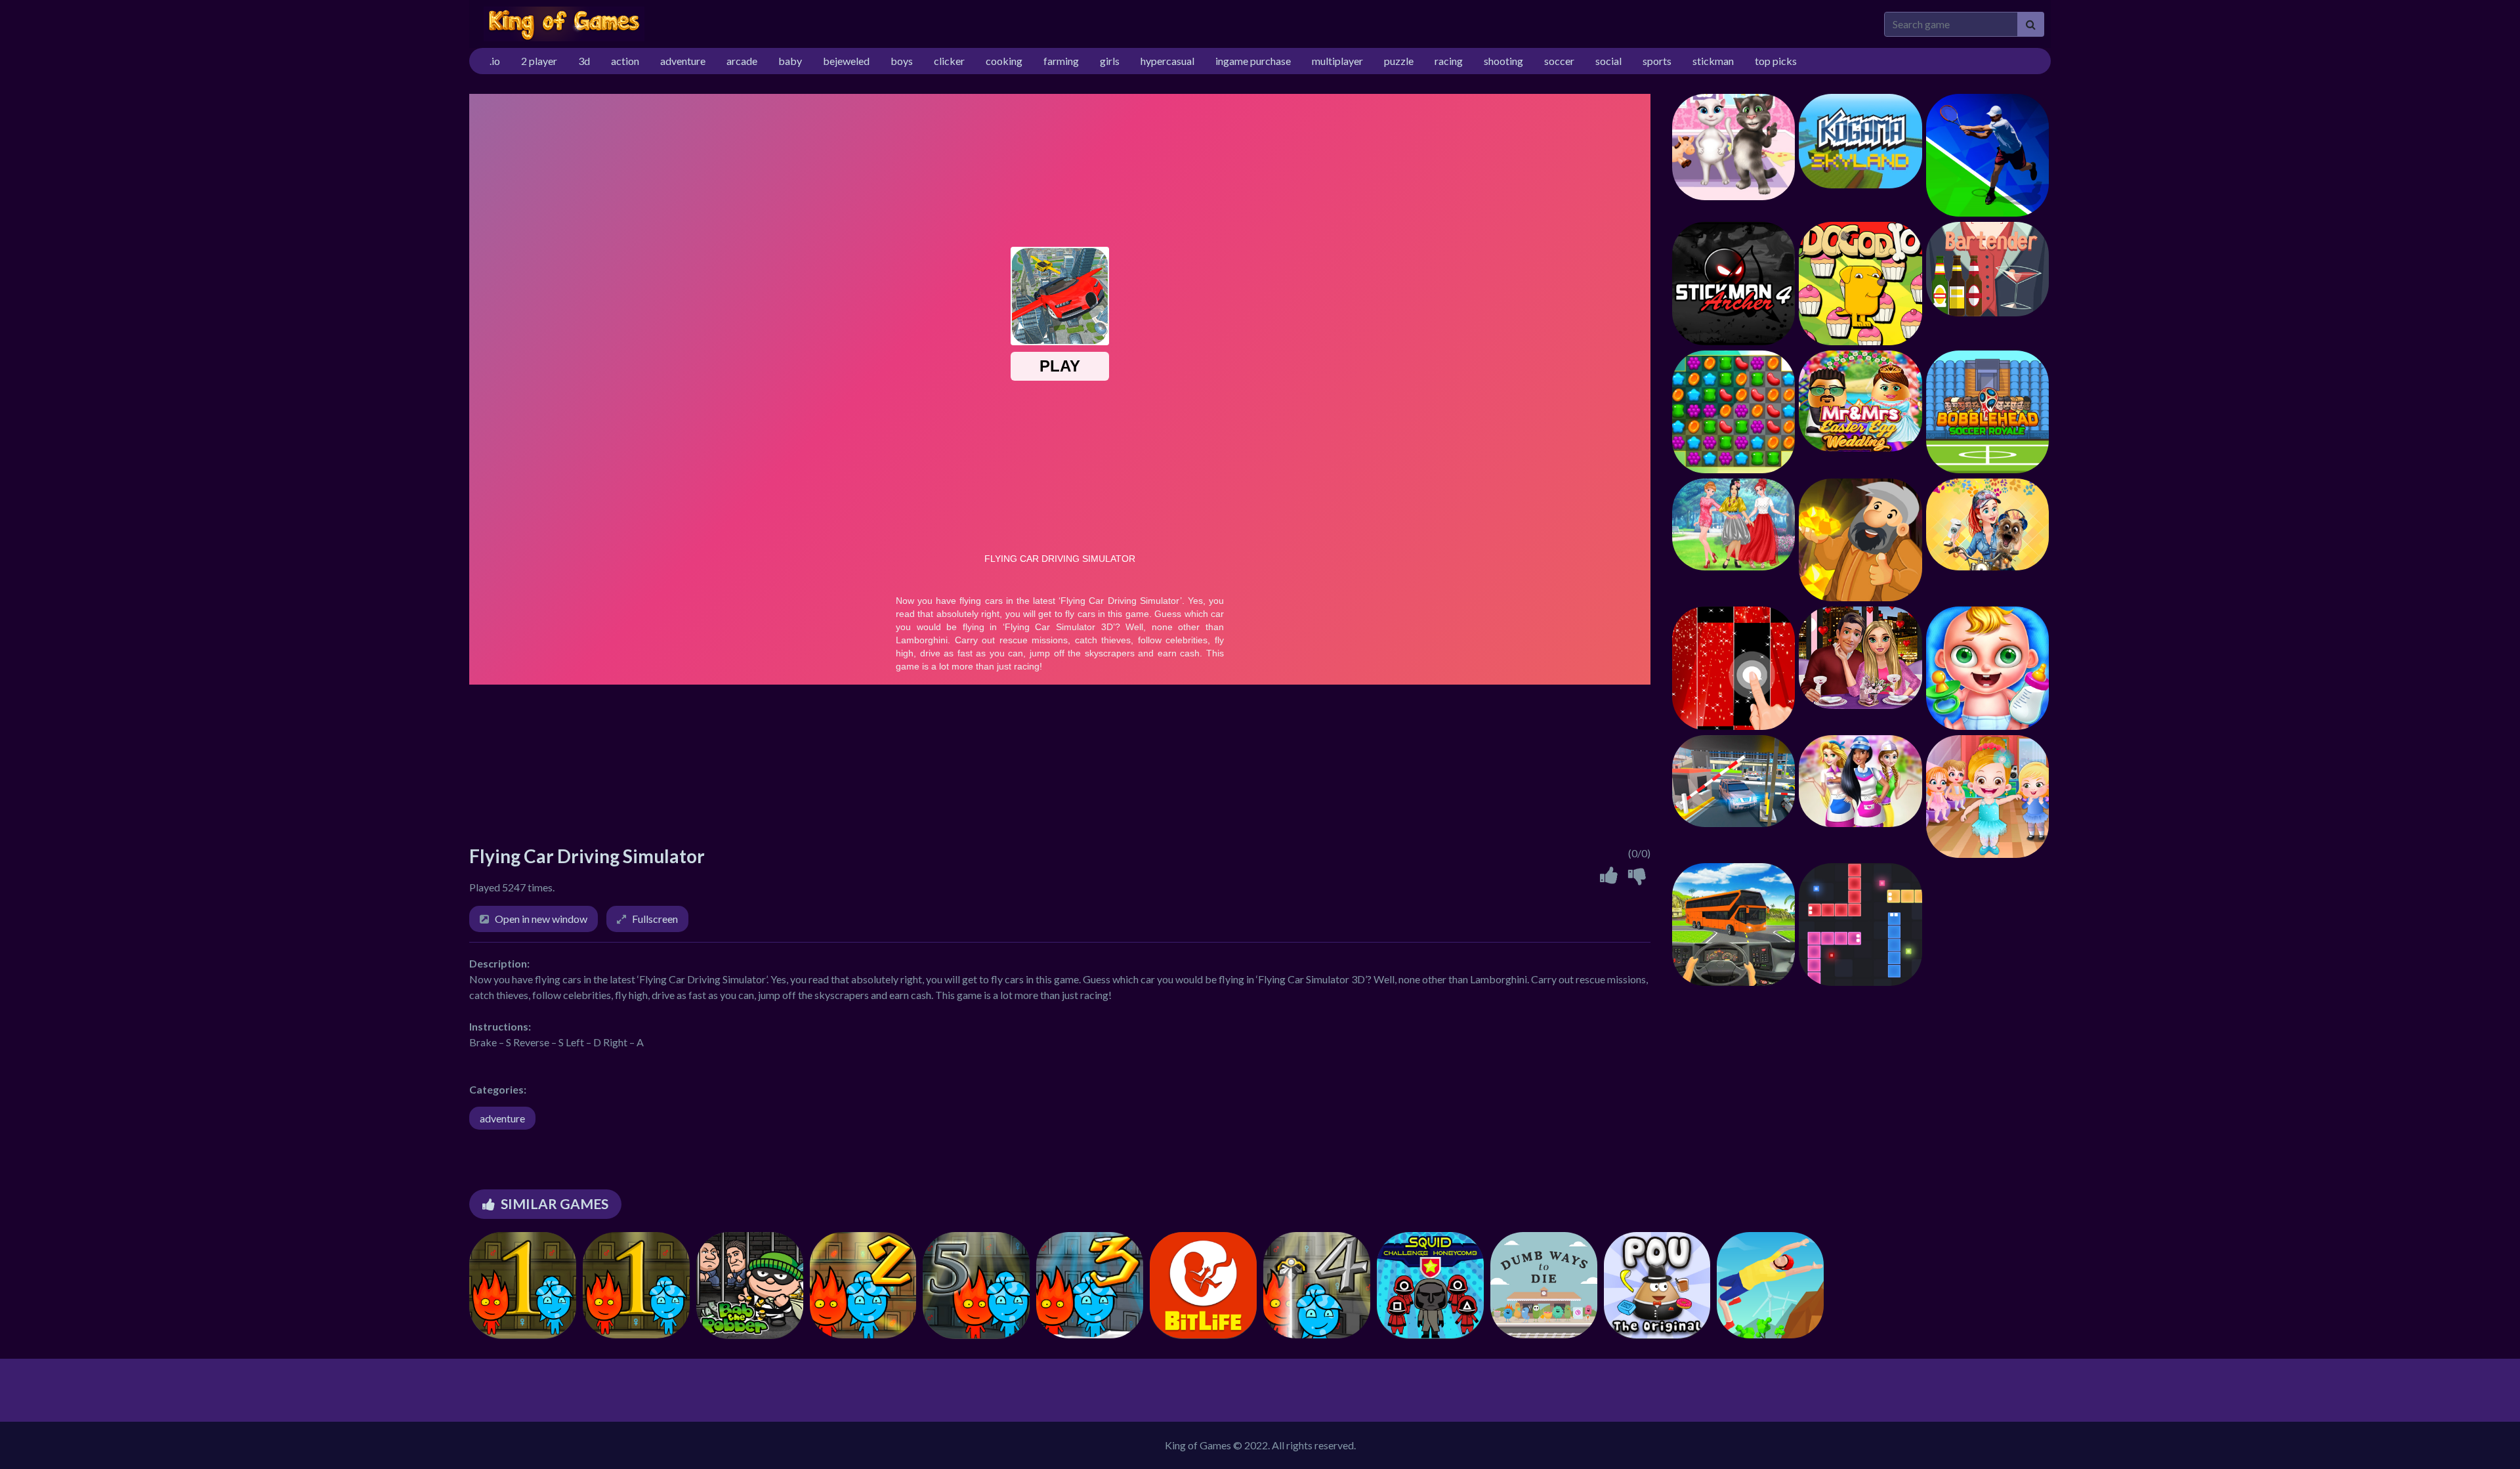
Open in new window (541, 919)
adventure (502, 1118)
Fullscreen (655, 919)
